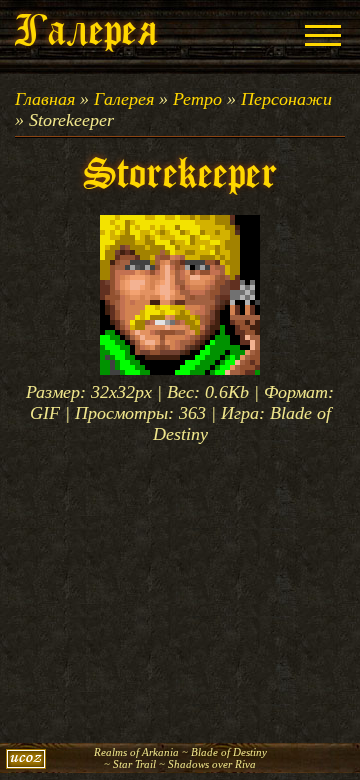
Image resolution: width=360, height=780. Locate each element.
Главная (45, 99)
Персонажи (286, 99)
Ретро (197, 99)
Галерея (124, 99)
